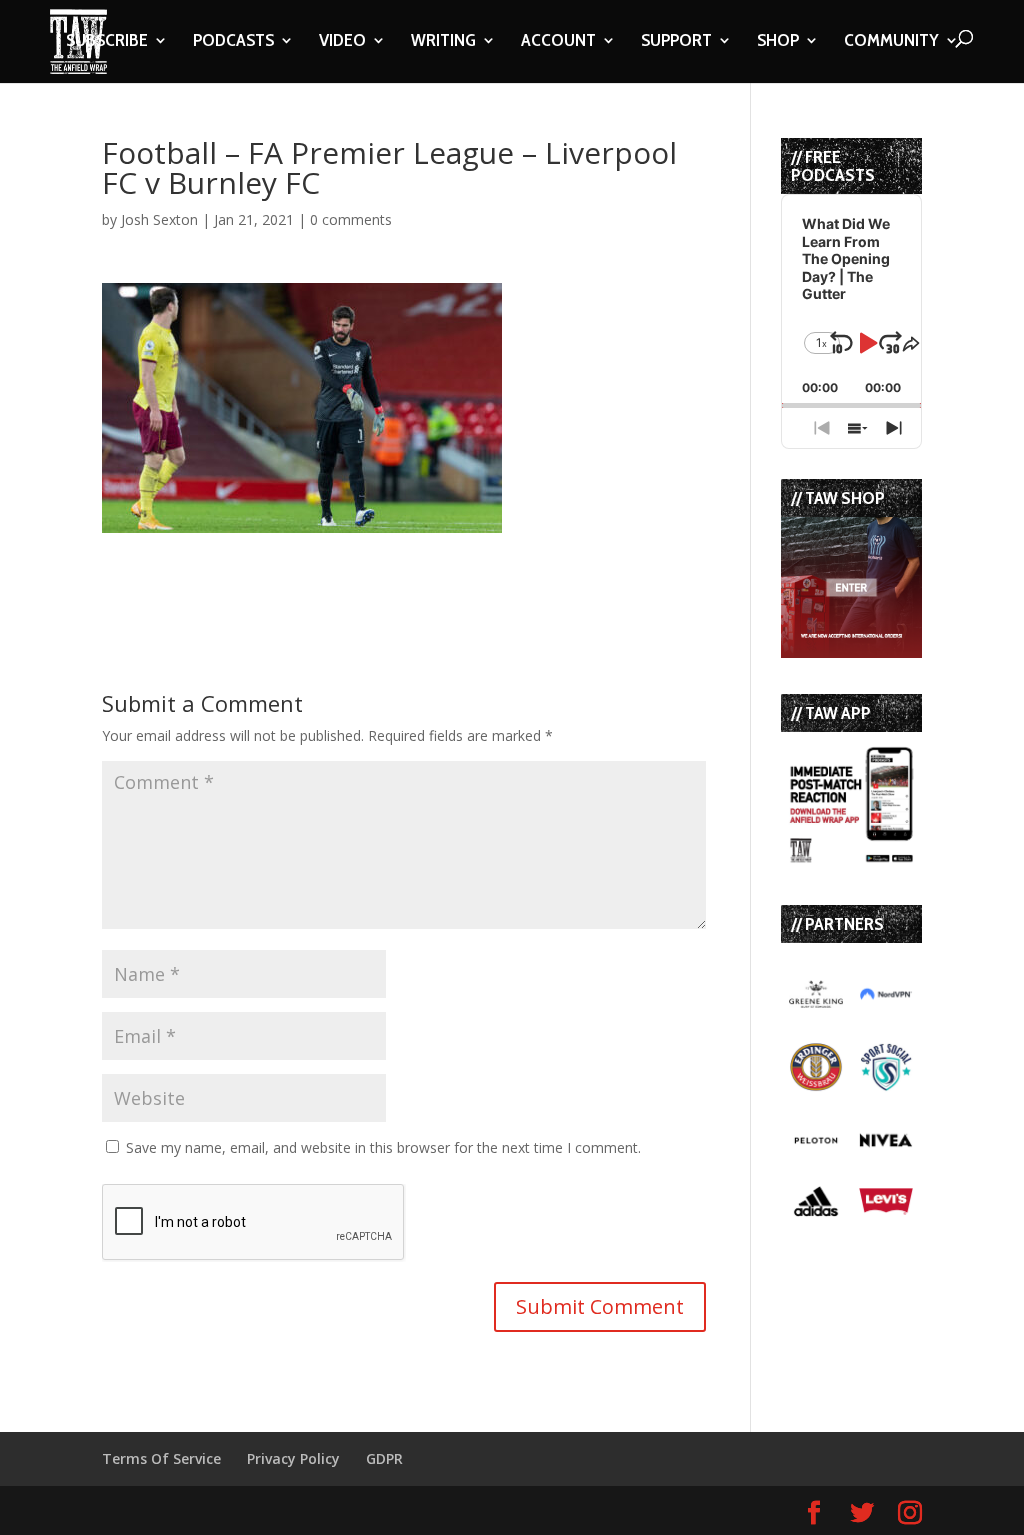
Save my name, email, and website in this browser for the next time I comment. (383, 1147)
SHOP (778, 42)
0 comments (351, 219)
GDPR (384, 1458)
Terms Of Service (161, 1458)
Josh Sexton (159, 219)
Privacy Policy (293, 1458)
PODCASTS (233, 42)
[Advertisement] (336, 563)
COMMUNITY (891, 42)
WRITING (443, 42)
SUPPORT (676, 42)
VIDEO (342, 42)
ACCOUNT (558, 42)
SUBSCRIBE (107, 42)
